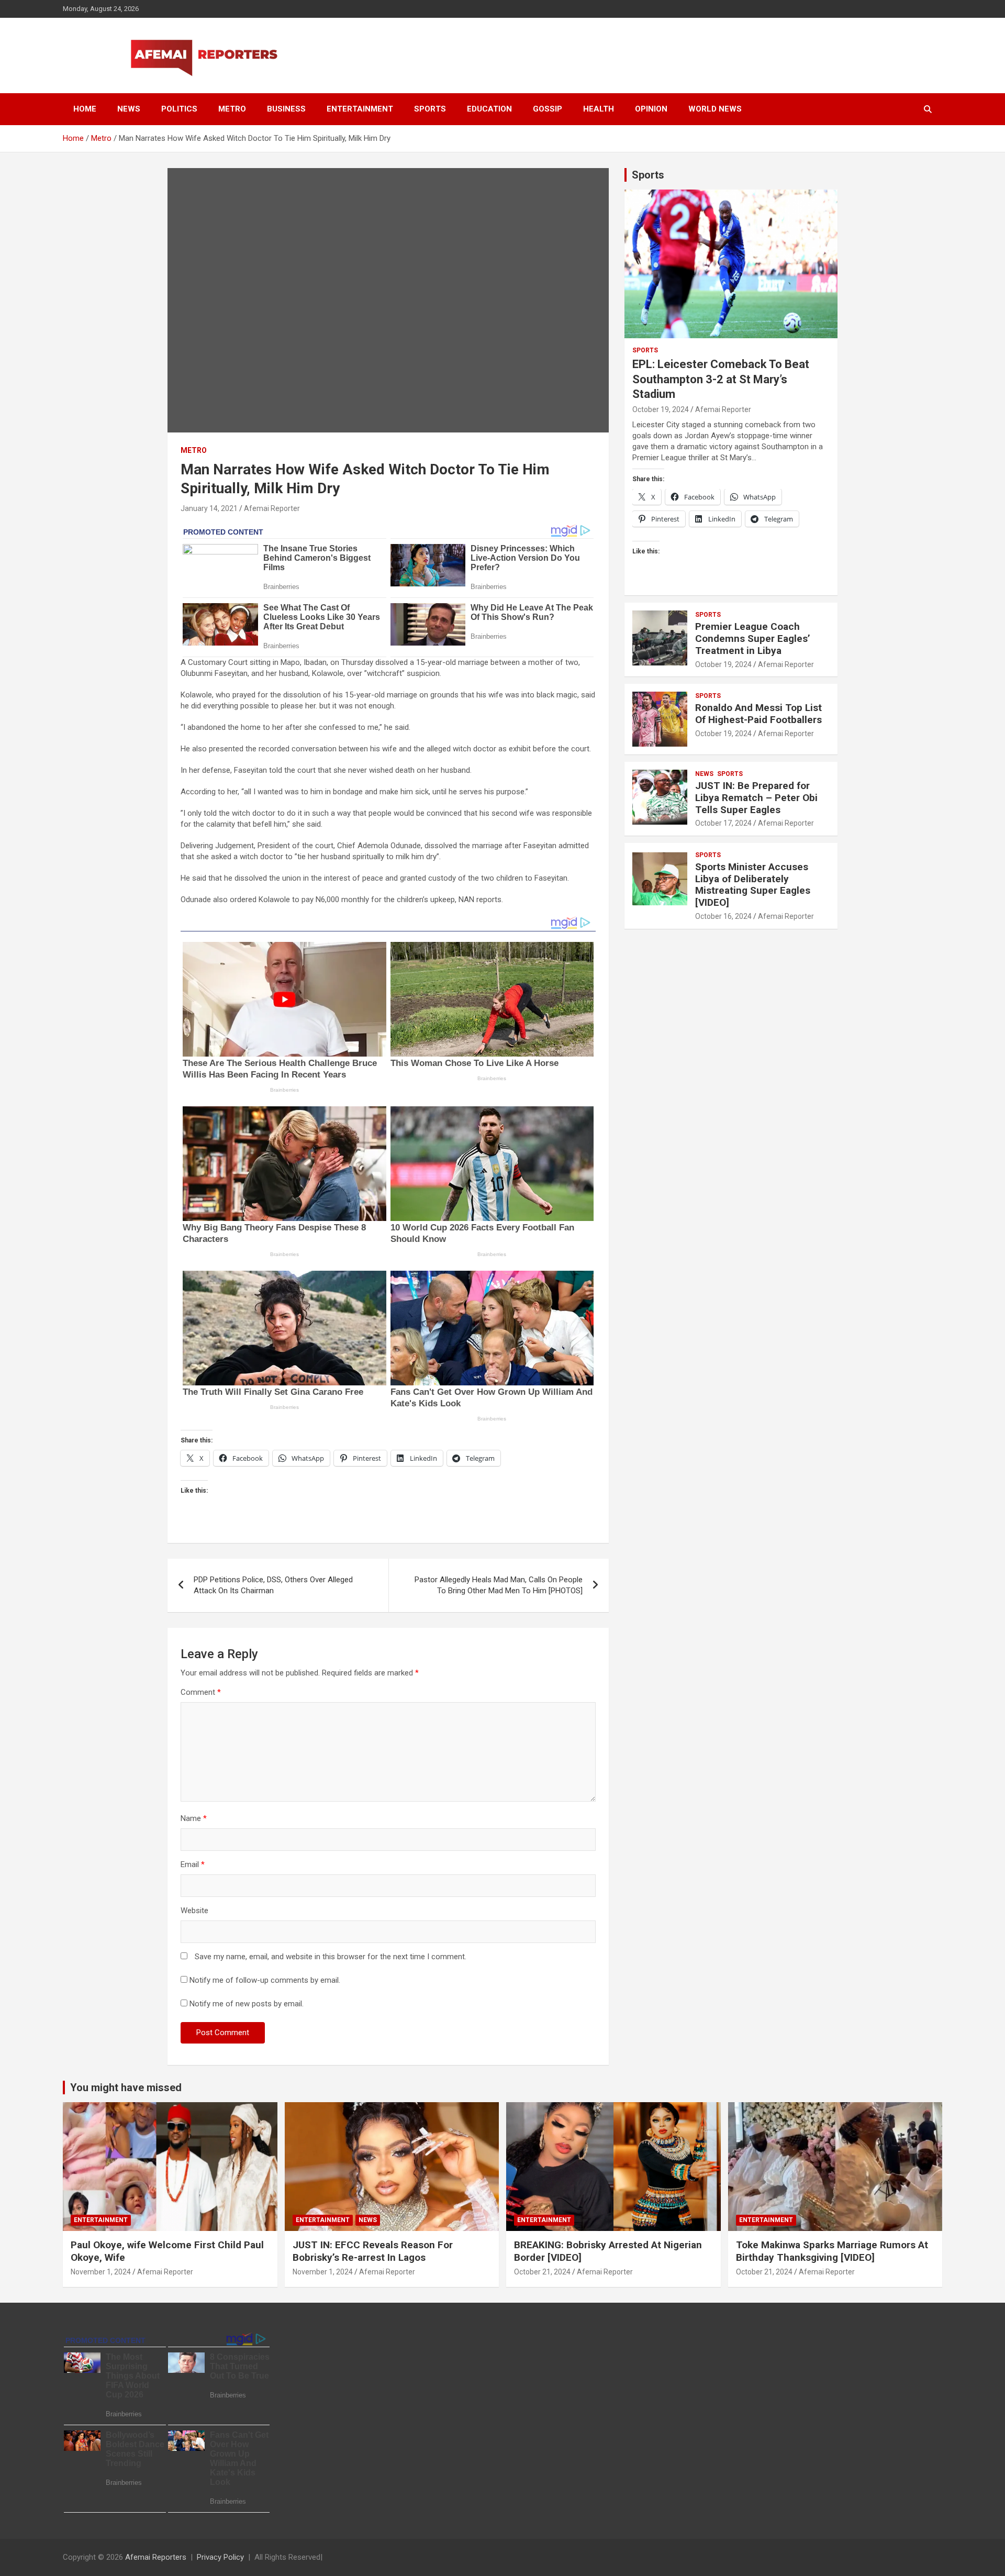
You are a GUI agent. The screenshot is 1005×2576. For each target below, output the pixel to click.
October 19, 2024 (661, 409)
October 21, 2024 (542, 2272)
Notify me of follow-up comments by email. (265, 1980)
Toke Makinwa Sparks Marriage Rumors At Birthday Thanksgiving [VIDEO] (832, 2251)
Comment (201, 1692)
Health (599, 109)
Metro (232, 109)
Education (489, 109)
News (129, 109)
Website (194, 1911)
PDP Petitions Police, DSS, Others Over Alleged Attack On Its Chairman (273, 1585)
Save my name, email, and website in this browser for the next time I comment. (331, 1957)
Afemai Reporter (272, 508)
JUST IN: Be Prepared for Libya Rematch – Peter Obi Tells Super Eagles (756, 798)
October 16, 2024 (723, 916)
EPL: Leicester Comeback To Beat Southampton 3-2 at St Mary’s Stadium (721, 379)
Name (194, 1818)
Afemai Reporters (156, 2557)
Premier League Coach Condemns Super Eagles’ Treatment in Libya (753, 639)
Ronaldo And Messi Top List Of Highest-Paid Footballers (758, 714)
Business (286, 109)
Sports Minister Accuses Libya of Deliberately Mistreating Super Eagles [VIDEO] (753, 885)
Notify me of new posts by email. (247, 2004)
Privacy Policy (220, 2557)
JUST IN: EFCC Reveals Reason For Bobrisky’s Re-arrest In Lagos (373, 2251)
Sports (430, 109)
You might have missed (126, 2088)
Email (193, 1864)
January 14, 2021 (209, 508)
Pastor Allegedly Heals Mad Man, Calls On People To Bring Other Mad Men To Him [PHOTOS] (499, 1585)
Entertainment (360, 109)
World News (715, 109)
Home (85, 109)
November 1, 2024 (101, 2272)
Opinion (651, 109)
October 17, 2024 (723, 823)
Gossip (548, 109)
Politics (179, 109)
